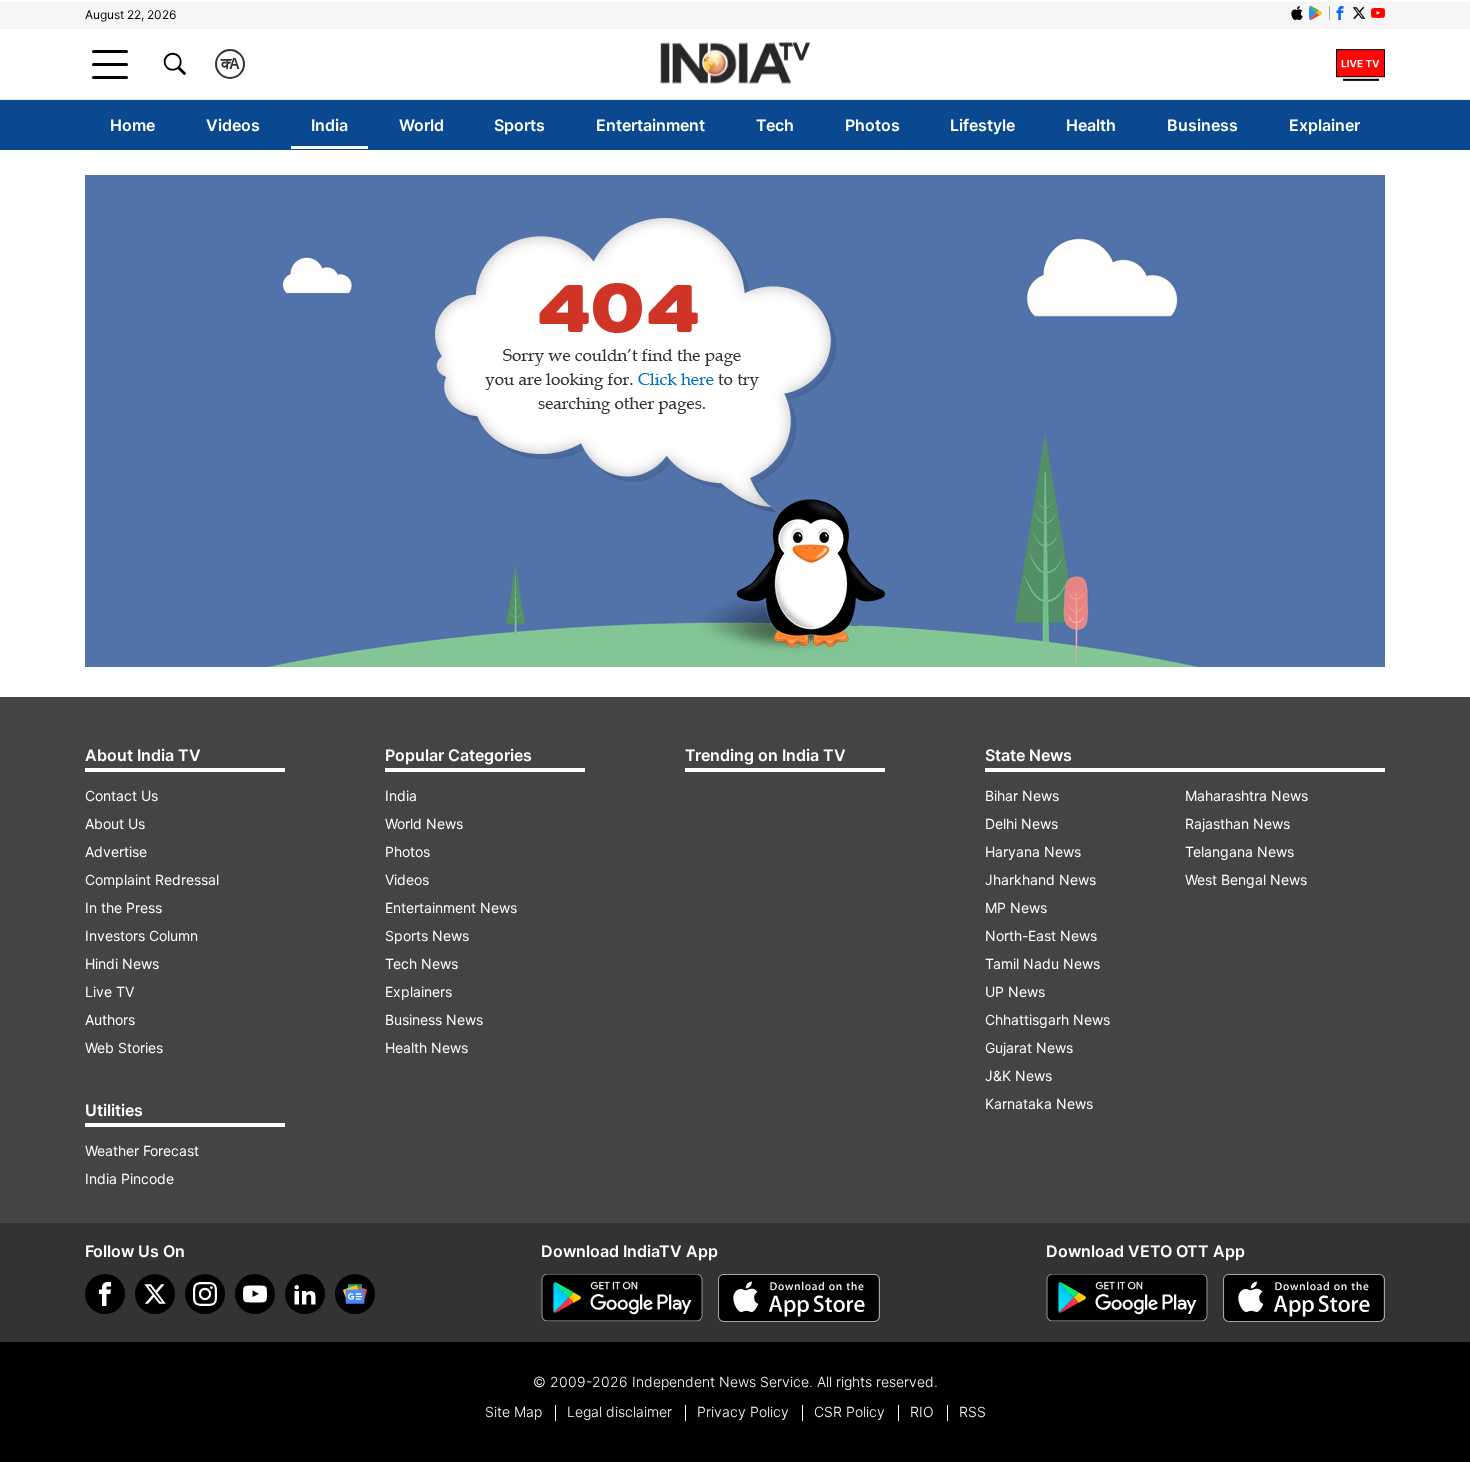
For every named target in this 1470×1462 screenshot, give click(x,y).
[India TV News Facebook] (1340, 13)
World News (424, 823)
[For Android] (1127, 1298)
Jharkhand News (1040, 879)
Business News (434, 1019)
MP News (1016, 907)
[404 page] (735, 421)
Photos (872, 125)
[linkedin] (305, 1294)
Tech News (421, 963)
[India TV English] (735, 64)
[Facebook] (105, 1294)
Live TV (109, 991)
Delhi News (1021, 823)
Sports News (427, 935)
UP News (1015, 991)
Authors (110, 1019)
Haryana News (1033, 851)
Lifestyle (982, 125)
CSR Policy (849, 1411)
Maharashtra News (1246, 795)
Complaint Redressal (152, 879)
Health (1091, 125)
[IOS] (1297, 13)
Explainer (1324, 125)
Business (1202, 125)
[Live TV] (1360, 64)
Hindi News (122, 963)
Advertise (116, 851)
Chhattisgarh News (1047, 1019)
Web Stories (124, 1047)
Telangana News (1239, 851)
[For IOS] (1304, 1298)
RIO (922, 1411)
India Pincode (129, 1178)
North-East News (1041, 935)
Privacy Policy (743, 1411)
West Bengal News (1246, 879)
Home (132, 125)
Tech (775, 125)
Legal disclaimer (619, 1411)
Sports (519, 125)
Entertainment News (451, 907)
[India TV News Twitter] (1359, 13)
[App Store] (799, 1298)
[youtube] (255, 1294)
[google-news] (355, 1294)
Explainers (418, 991)
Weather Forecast (142, 1150)
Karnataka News (1039, 1103)
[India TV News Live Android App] (622, 1298)
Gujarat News (1029, 1047)
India (329, 125)
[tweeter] (155, 1294)
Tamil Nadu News (1042, 963)
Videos (233, 125)
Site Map (513, 1411)
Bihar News (1022, 795)
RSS (972, 1411)
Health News (426, 1047)
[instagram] (205, 1294)
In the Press (123, 907)
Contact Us (121, 795)
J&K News (1018, 1075)
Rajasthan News (1237, 823)
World (421, 125)
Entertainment (650, 125)
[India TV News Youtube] (1378, 13)
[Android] (1316, 13)
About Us (115, 823)
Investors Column (141, 935)
